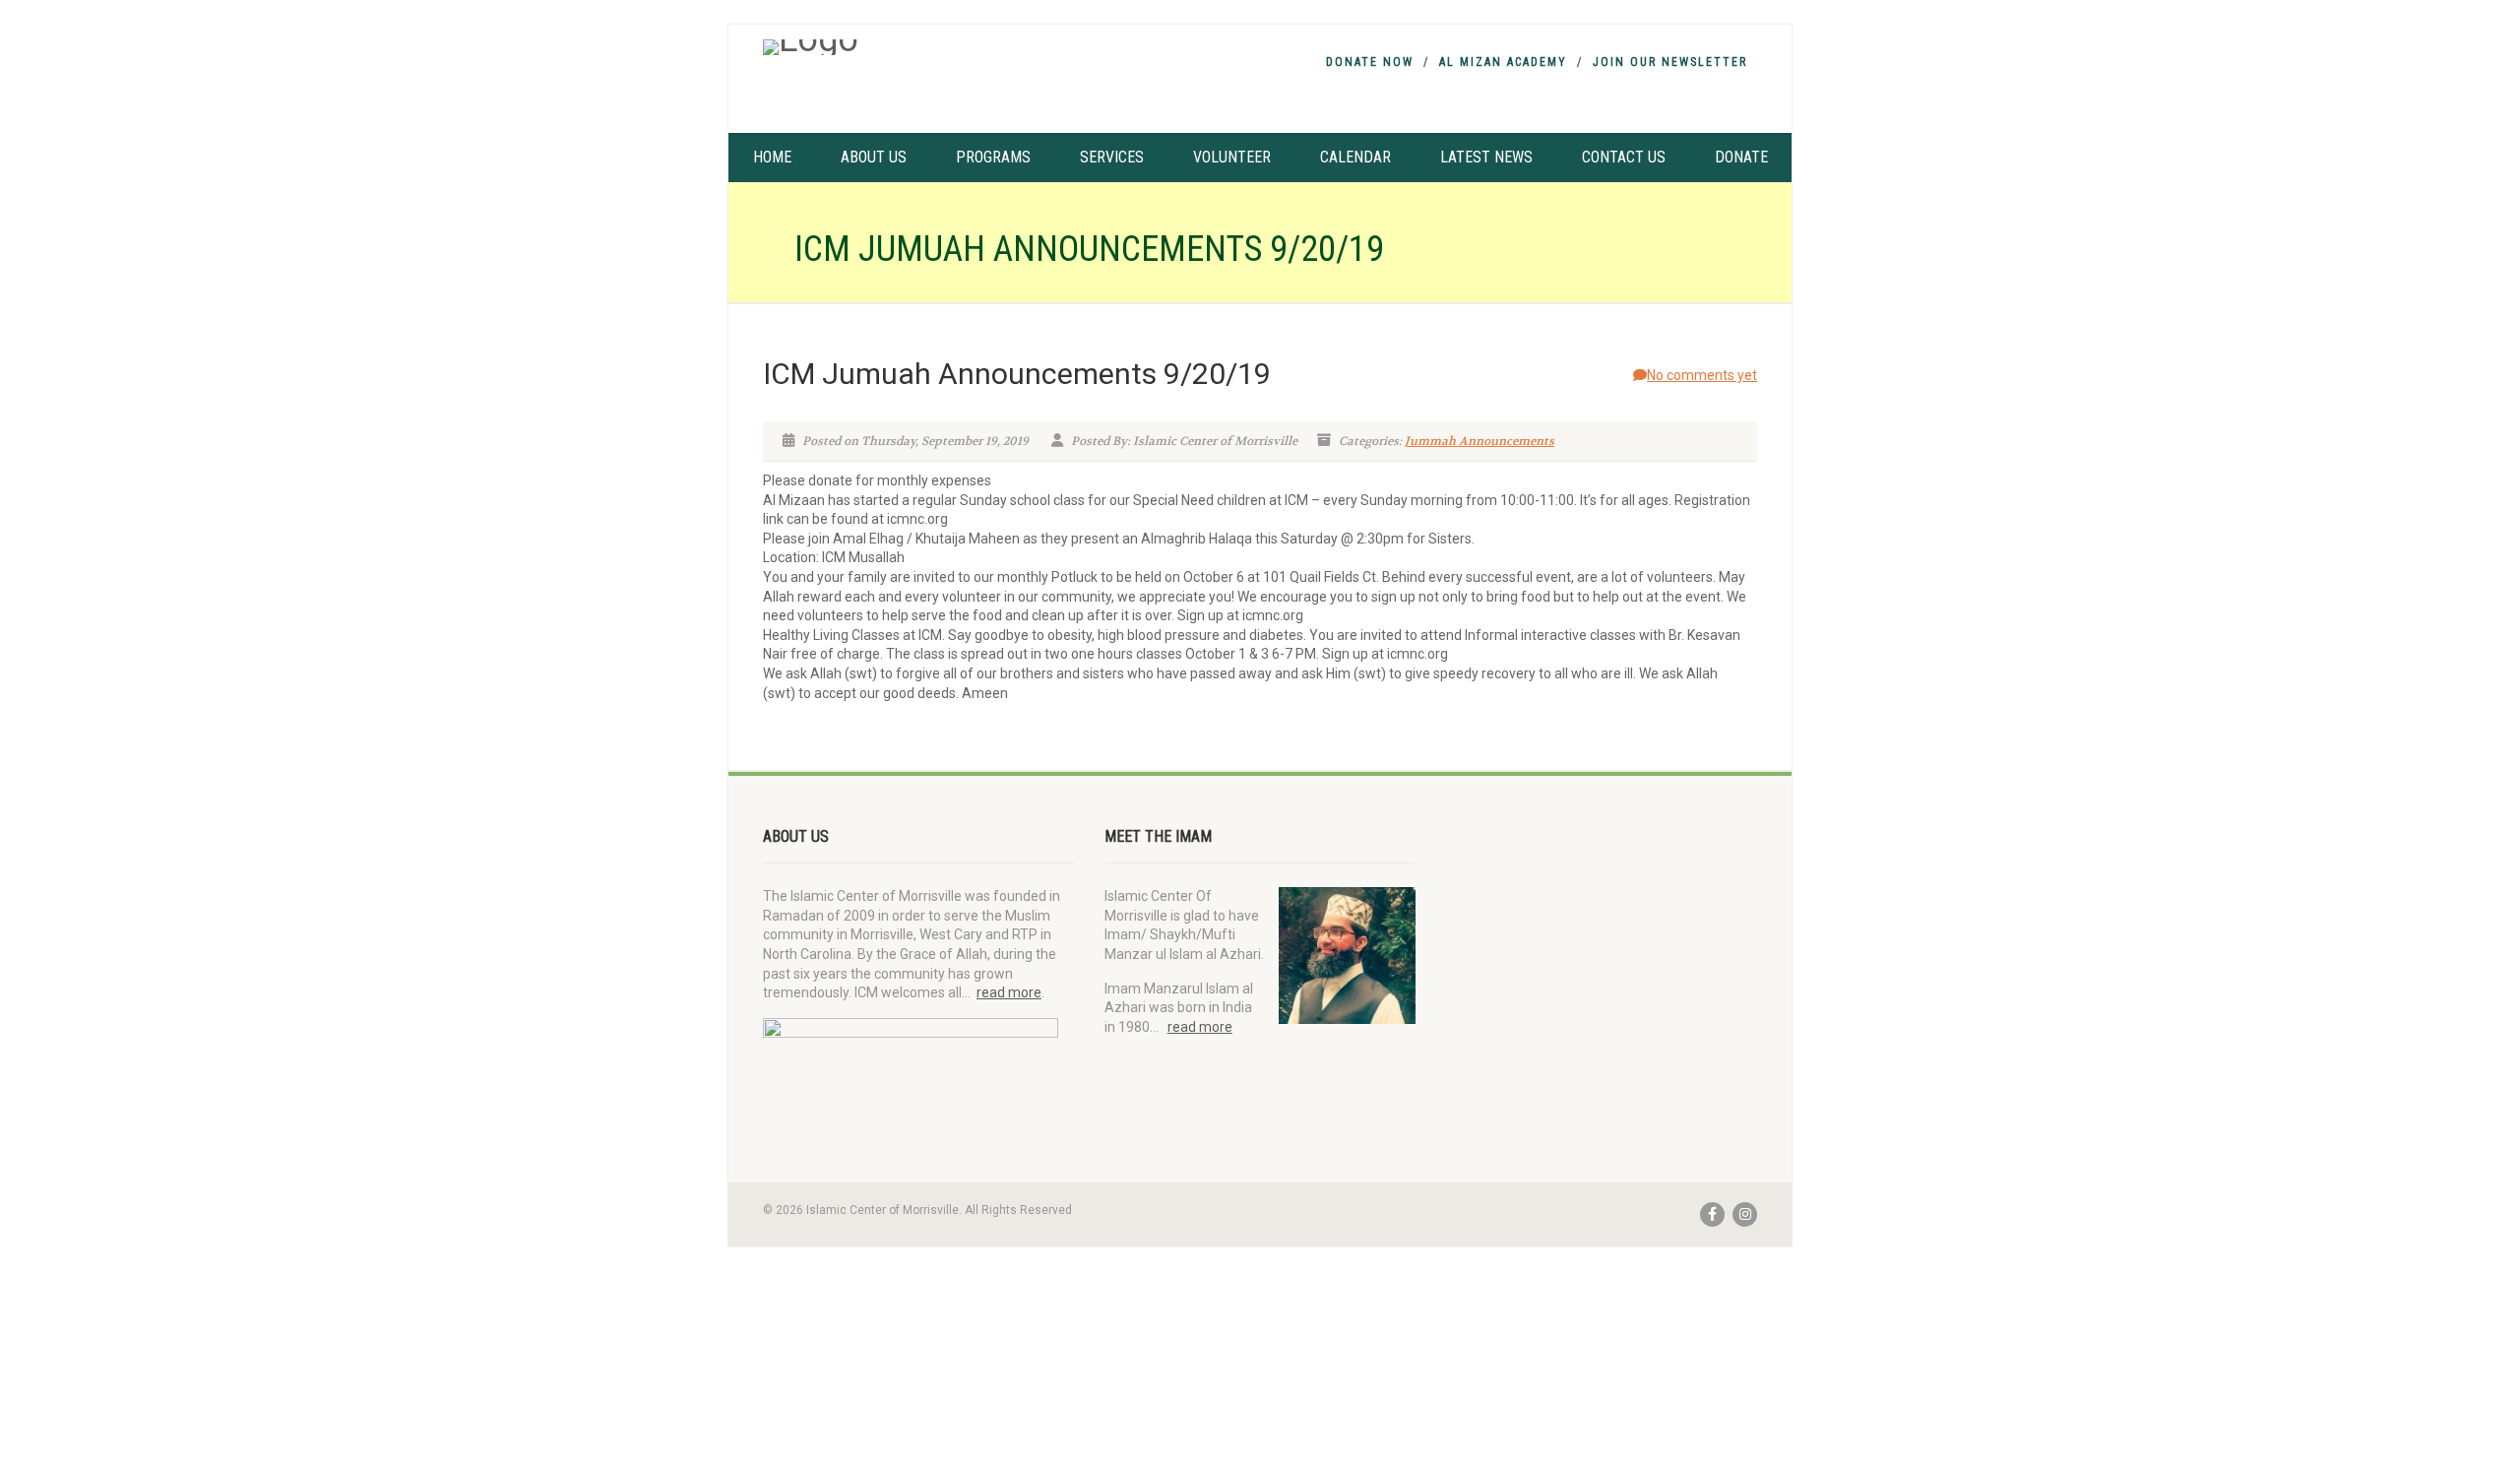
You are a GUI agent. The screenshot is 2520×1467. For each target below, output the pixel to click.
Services (1112, 157)
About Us (874, 157)
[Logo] (919, 47)
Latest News (1486, 157)
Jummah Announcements (1480, 441)
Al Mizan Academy (1503, 62)
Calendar (1355, 157)
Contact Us (1624, 157)
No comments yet (1702, 375)
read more (1009, 992)
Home (772, 157)
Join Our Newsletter (1670, 62)
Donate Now (1370, 62)
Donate (1741, 157)
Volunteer (1232, 157)
